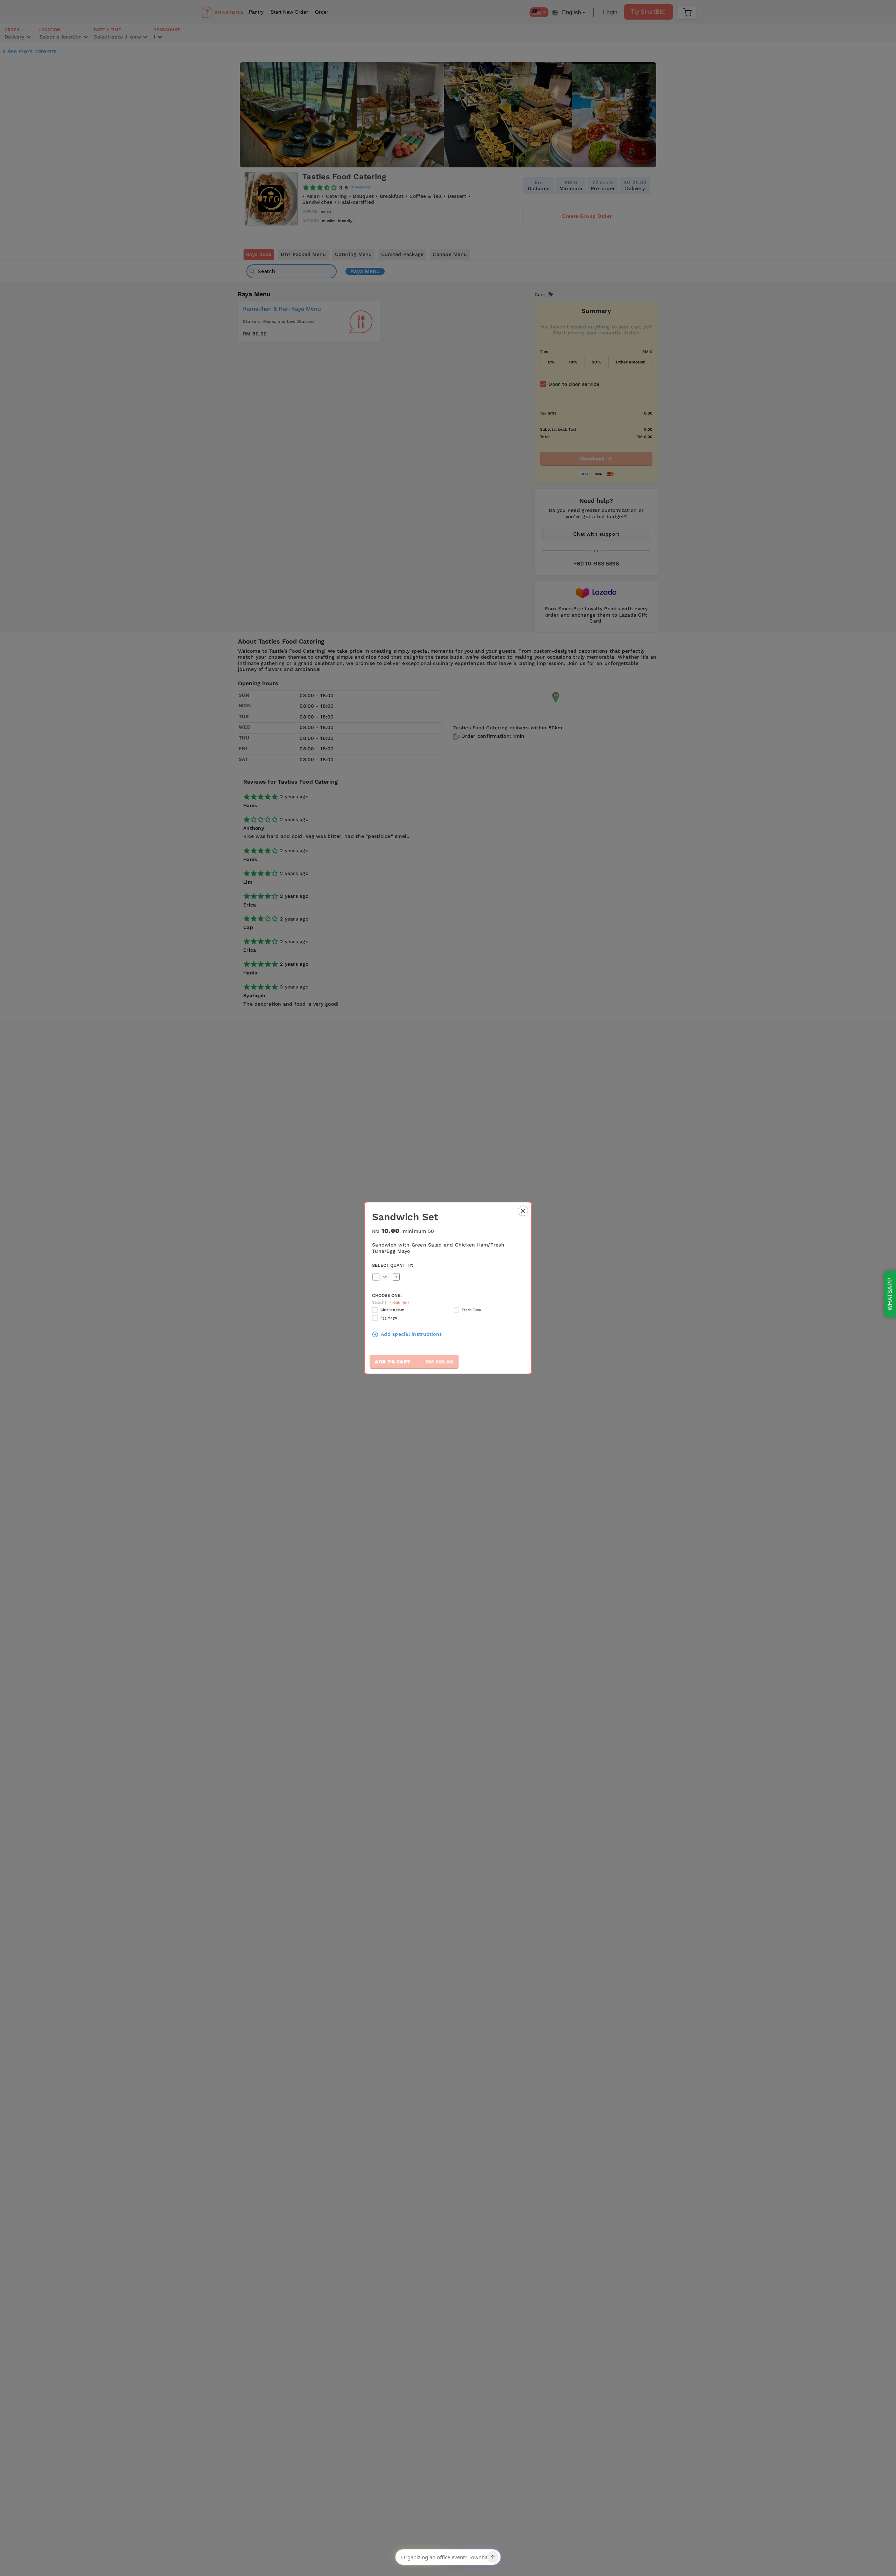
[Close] (523, 1212)
